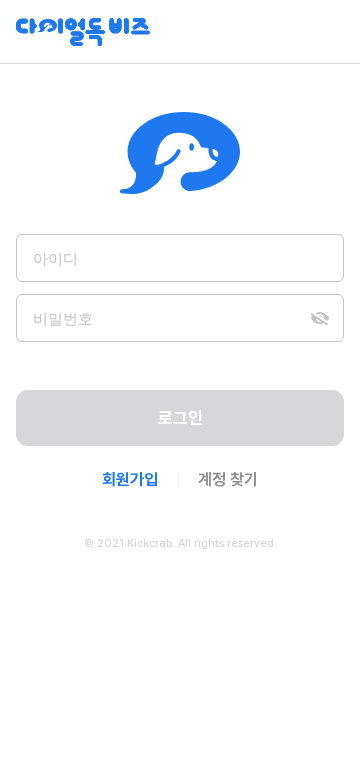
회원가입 (130, 479)
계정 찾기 (228, 479)
